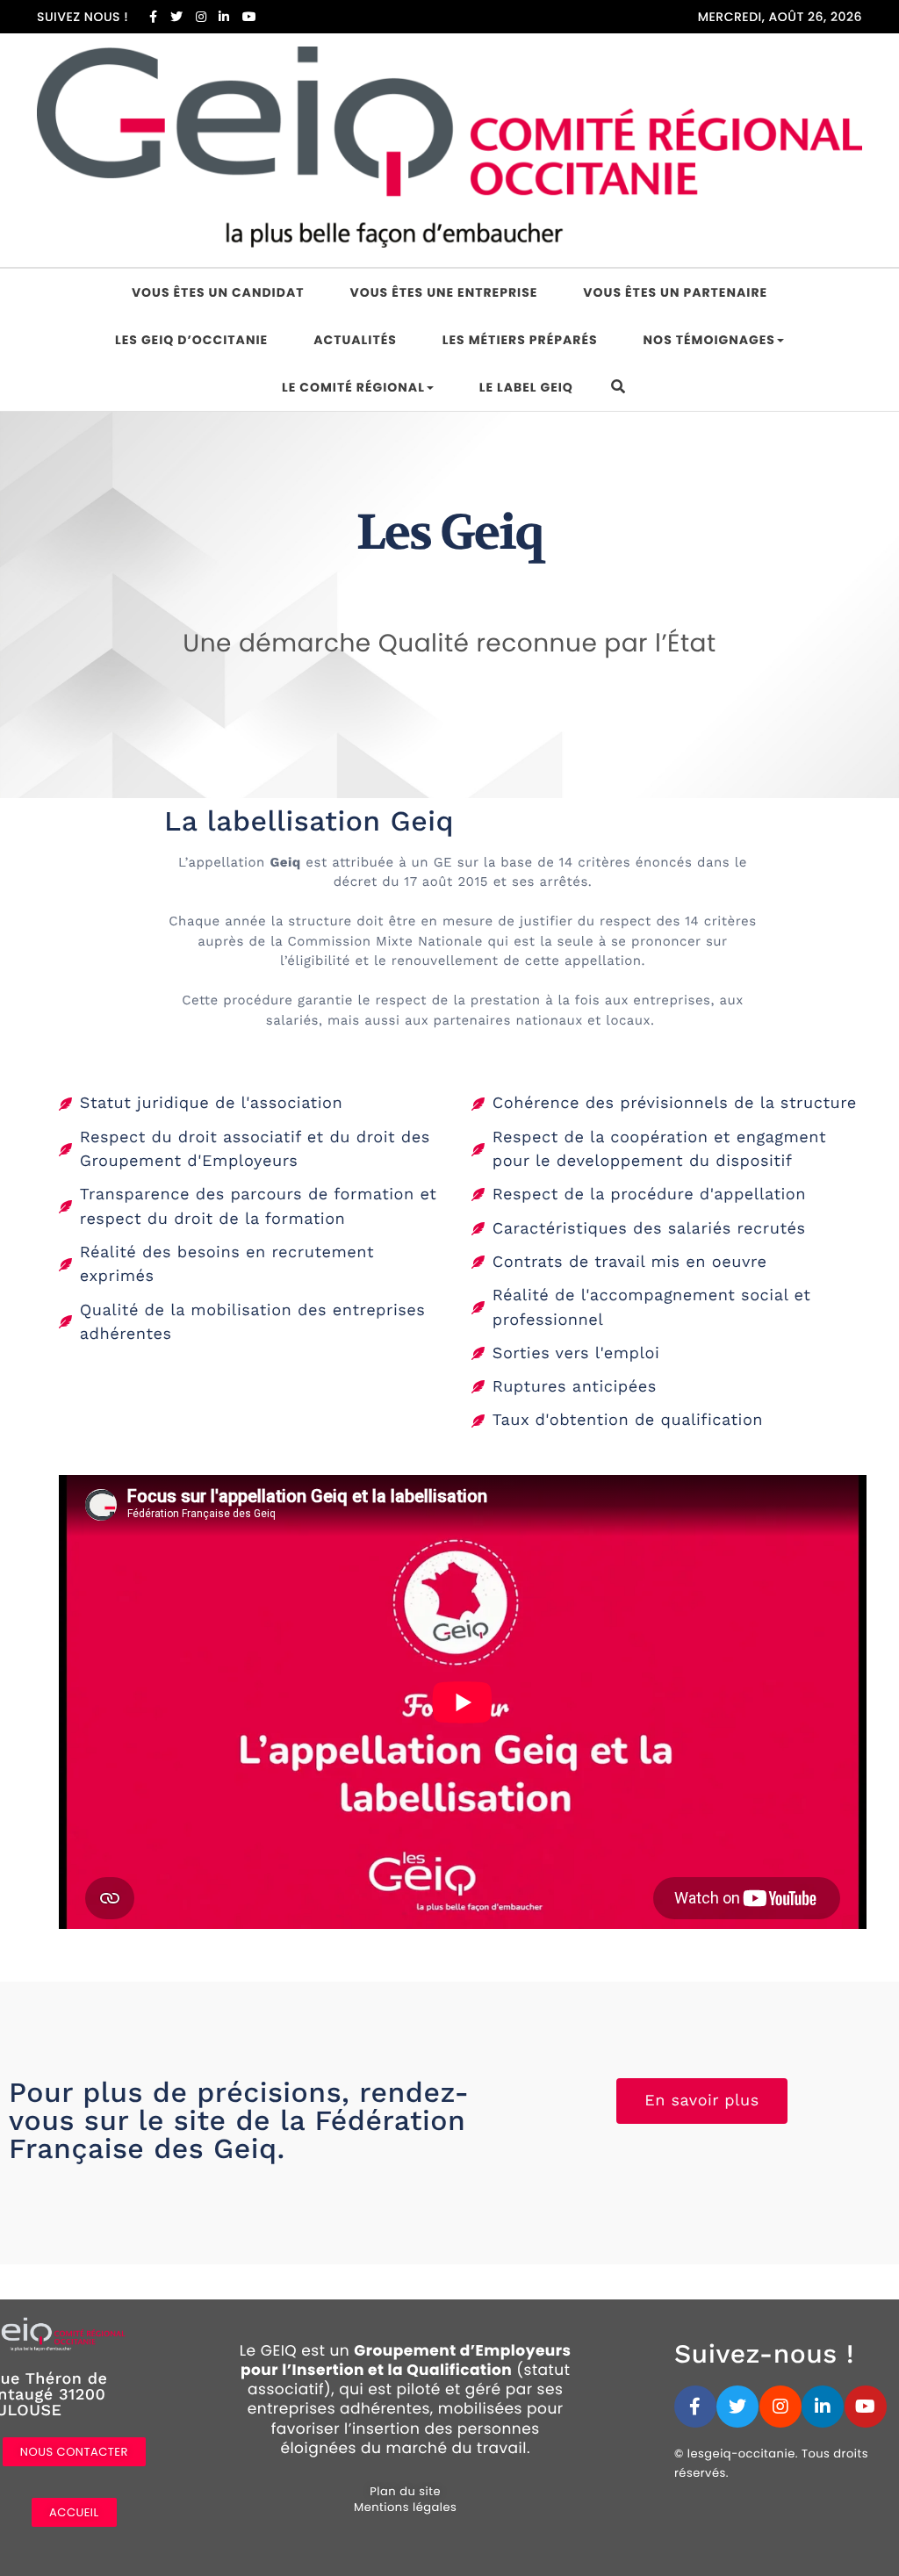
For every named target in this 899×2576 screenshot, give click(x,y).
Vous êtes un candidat (218, 292)
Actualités (355, 340)
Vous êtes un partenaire (675, 292)
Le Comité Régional (353, 387)
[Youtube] (866, 2407)
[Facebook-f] (695, 2407)
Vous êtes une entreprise (444, 292)
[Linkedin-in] (823, 2407)
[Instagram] (780, 2407)
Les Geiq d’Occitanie (191, 340)
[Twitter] (737, 2407)
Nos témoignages (709, 340)
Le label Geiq (526, 387)
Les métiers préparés (520, 340)
